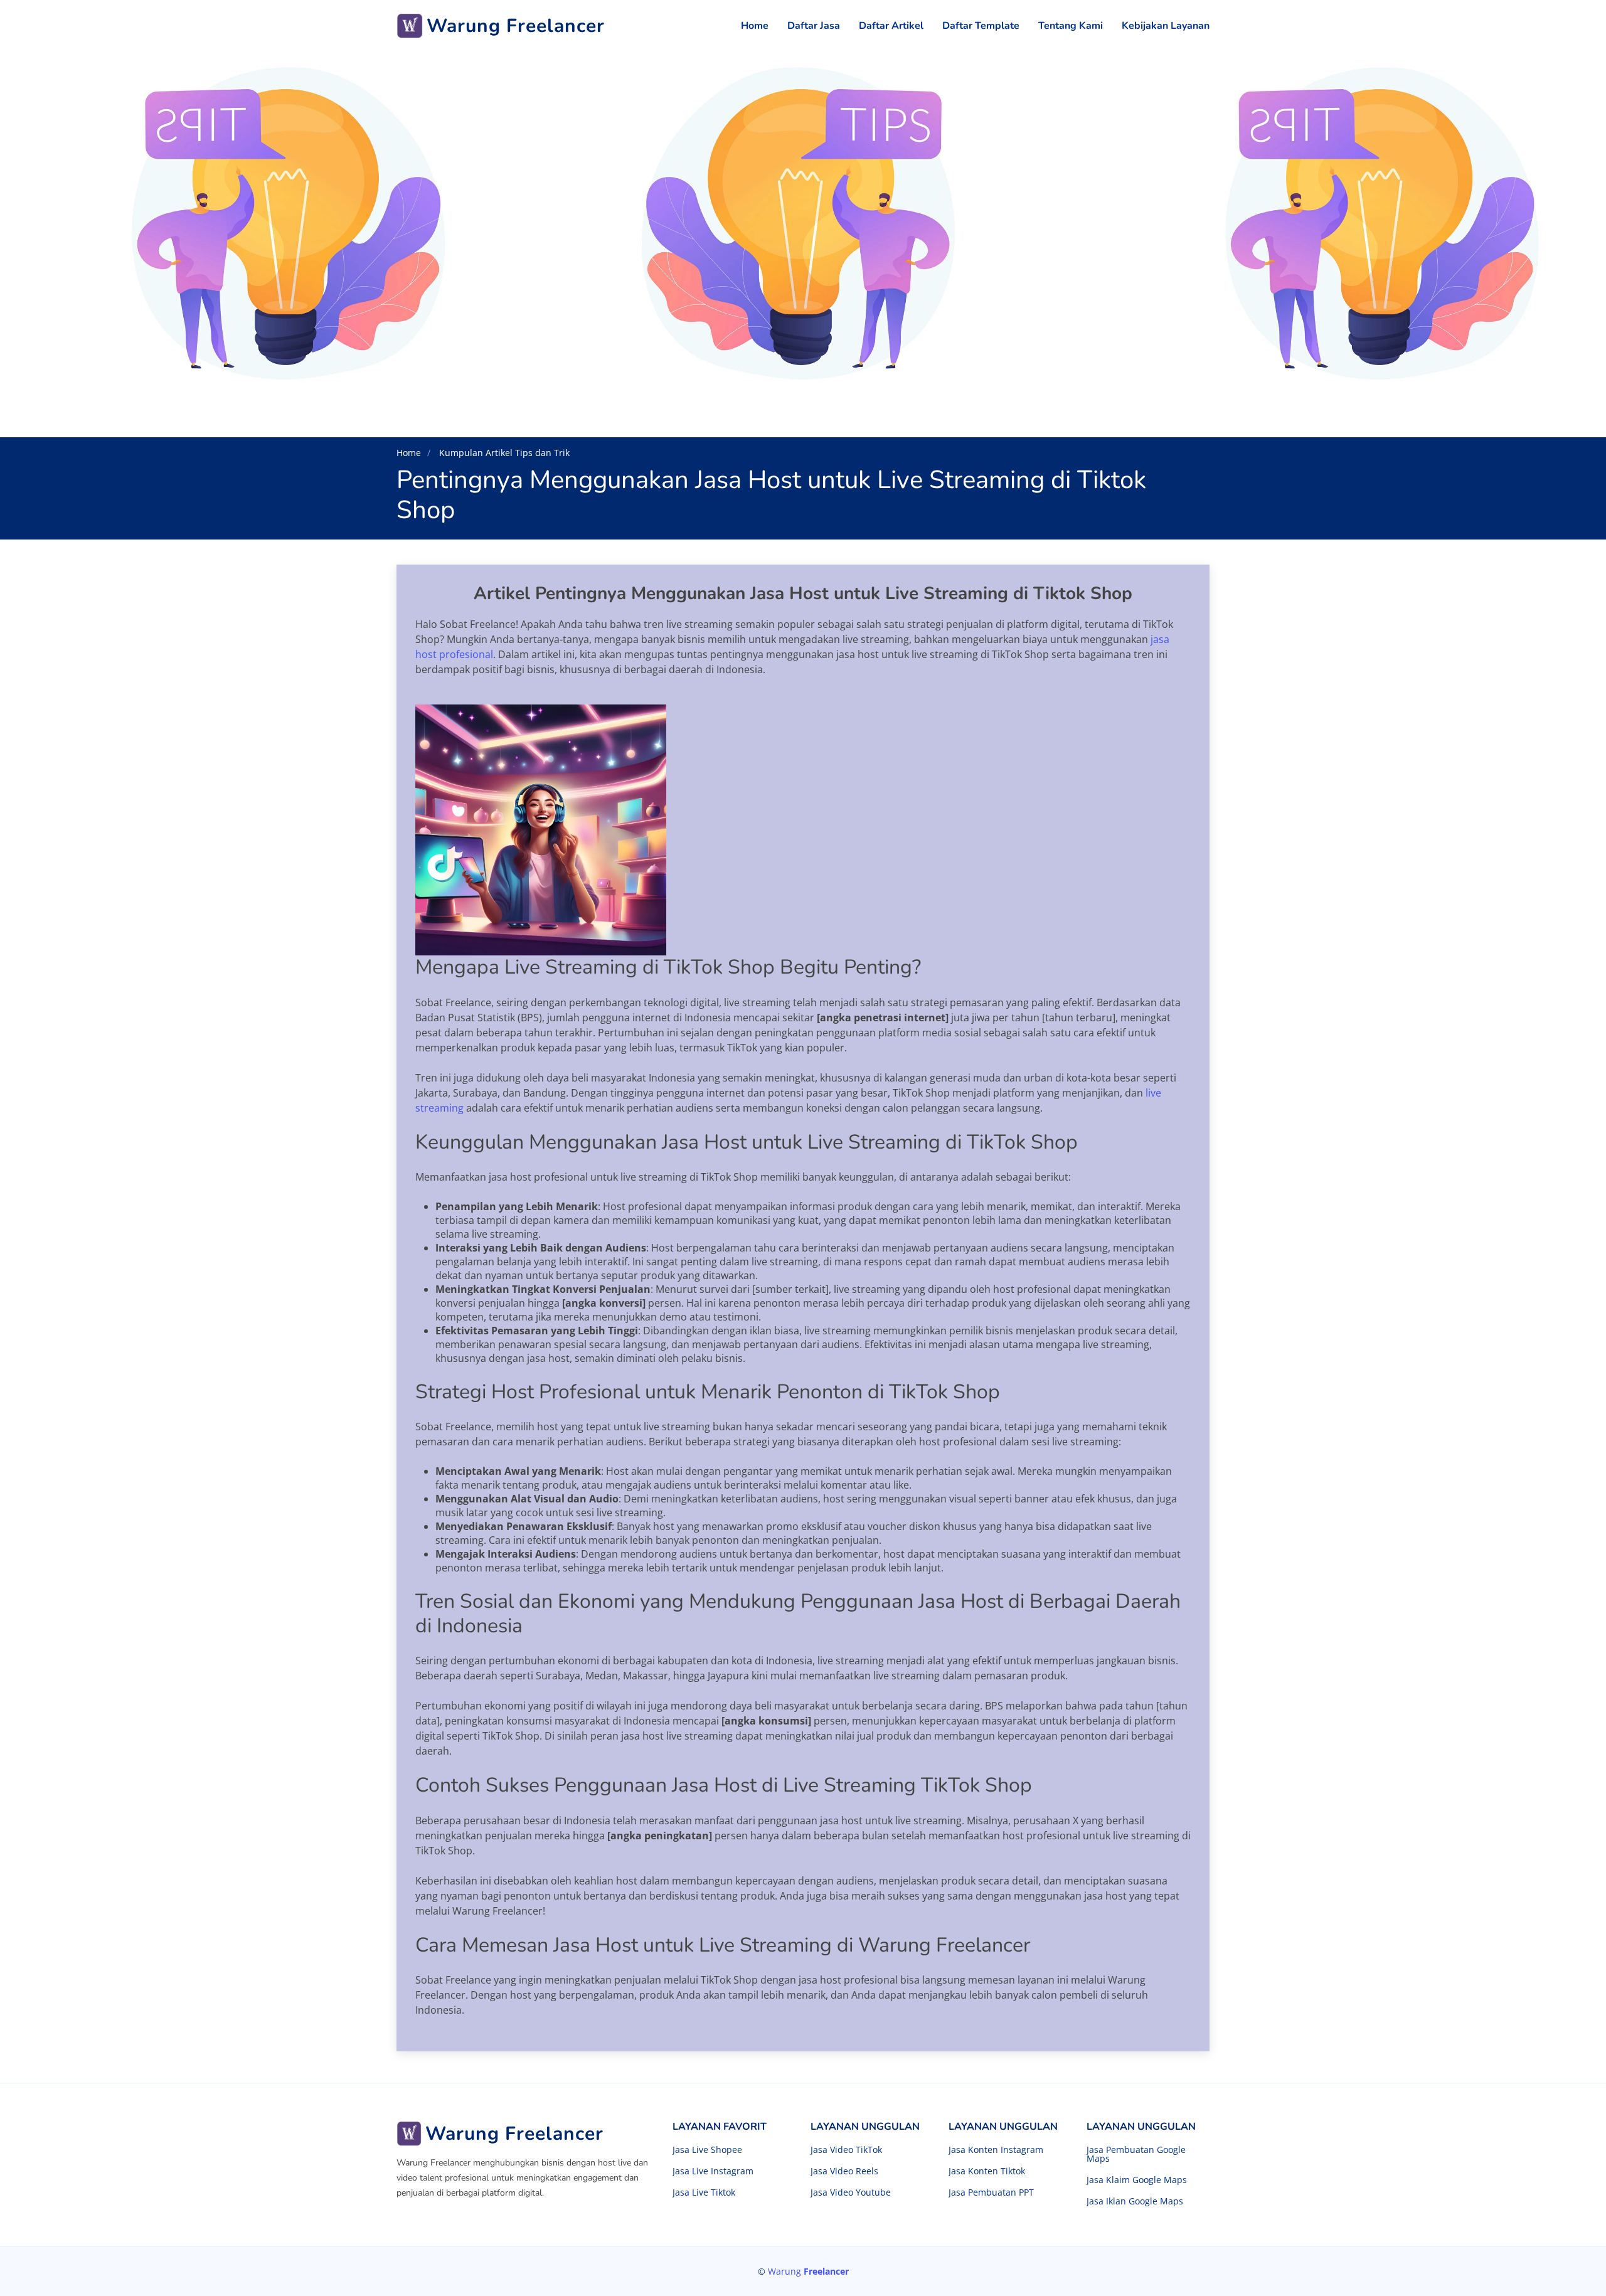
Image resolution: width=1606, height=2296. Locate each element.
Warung (808, 2271)
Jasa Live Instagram (713, 2171)
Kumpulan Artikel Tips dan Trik (503, 453)
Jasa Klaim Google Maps (1137, 2180)
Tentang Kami (1071, 26)
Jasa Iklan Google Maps (1135, 2201)
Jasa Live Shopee (707, 2150)
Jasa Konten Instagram (996, 2150)
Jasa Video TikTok (846, 2150)
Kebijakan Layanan (1166, 26)
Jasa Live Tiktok (704, 2192)
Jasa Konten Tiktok (987, 2171)
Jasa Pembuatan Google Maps (1136, 2154)
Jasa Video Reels (844, 2171)
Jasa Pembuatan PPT (991, 2192)
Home (755, 26)
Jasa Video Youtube (851, 2192)
